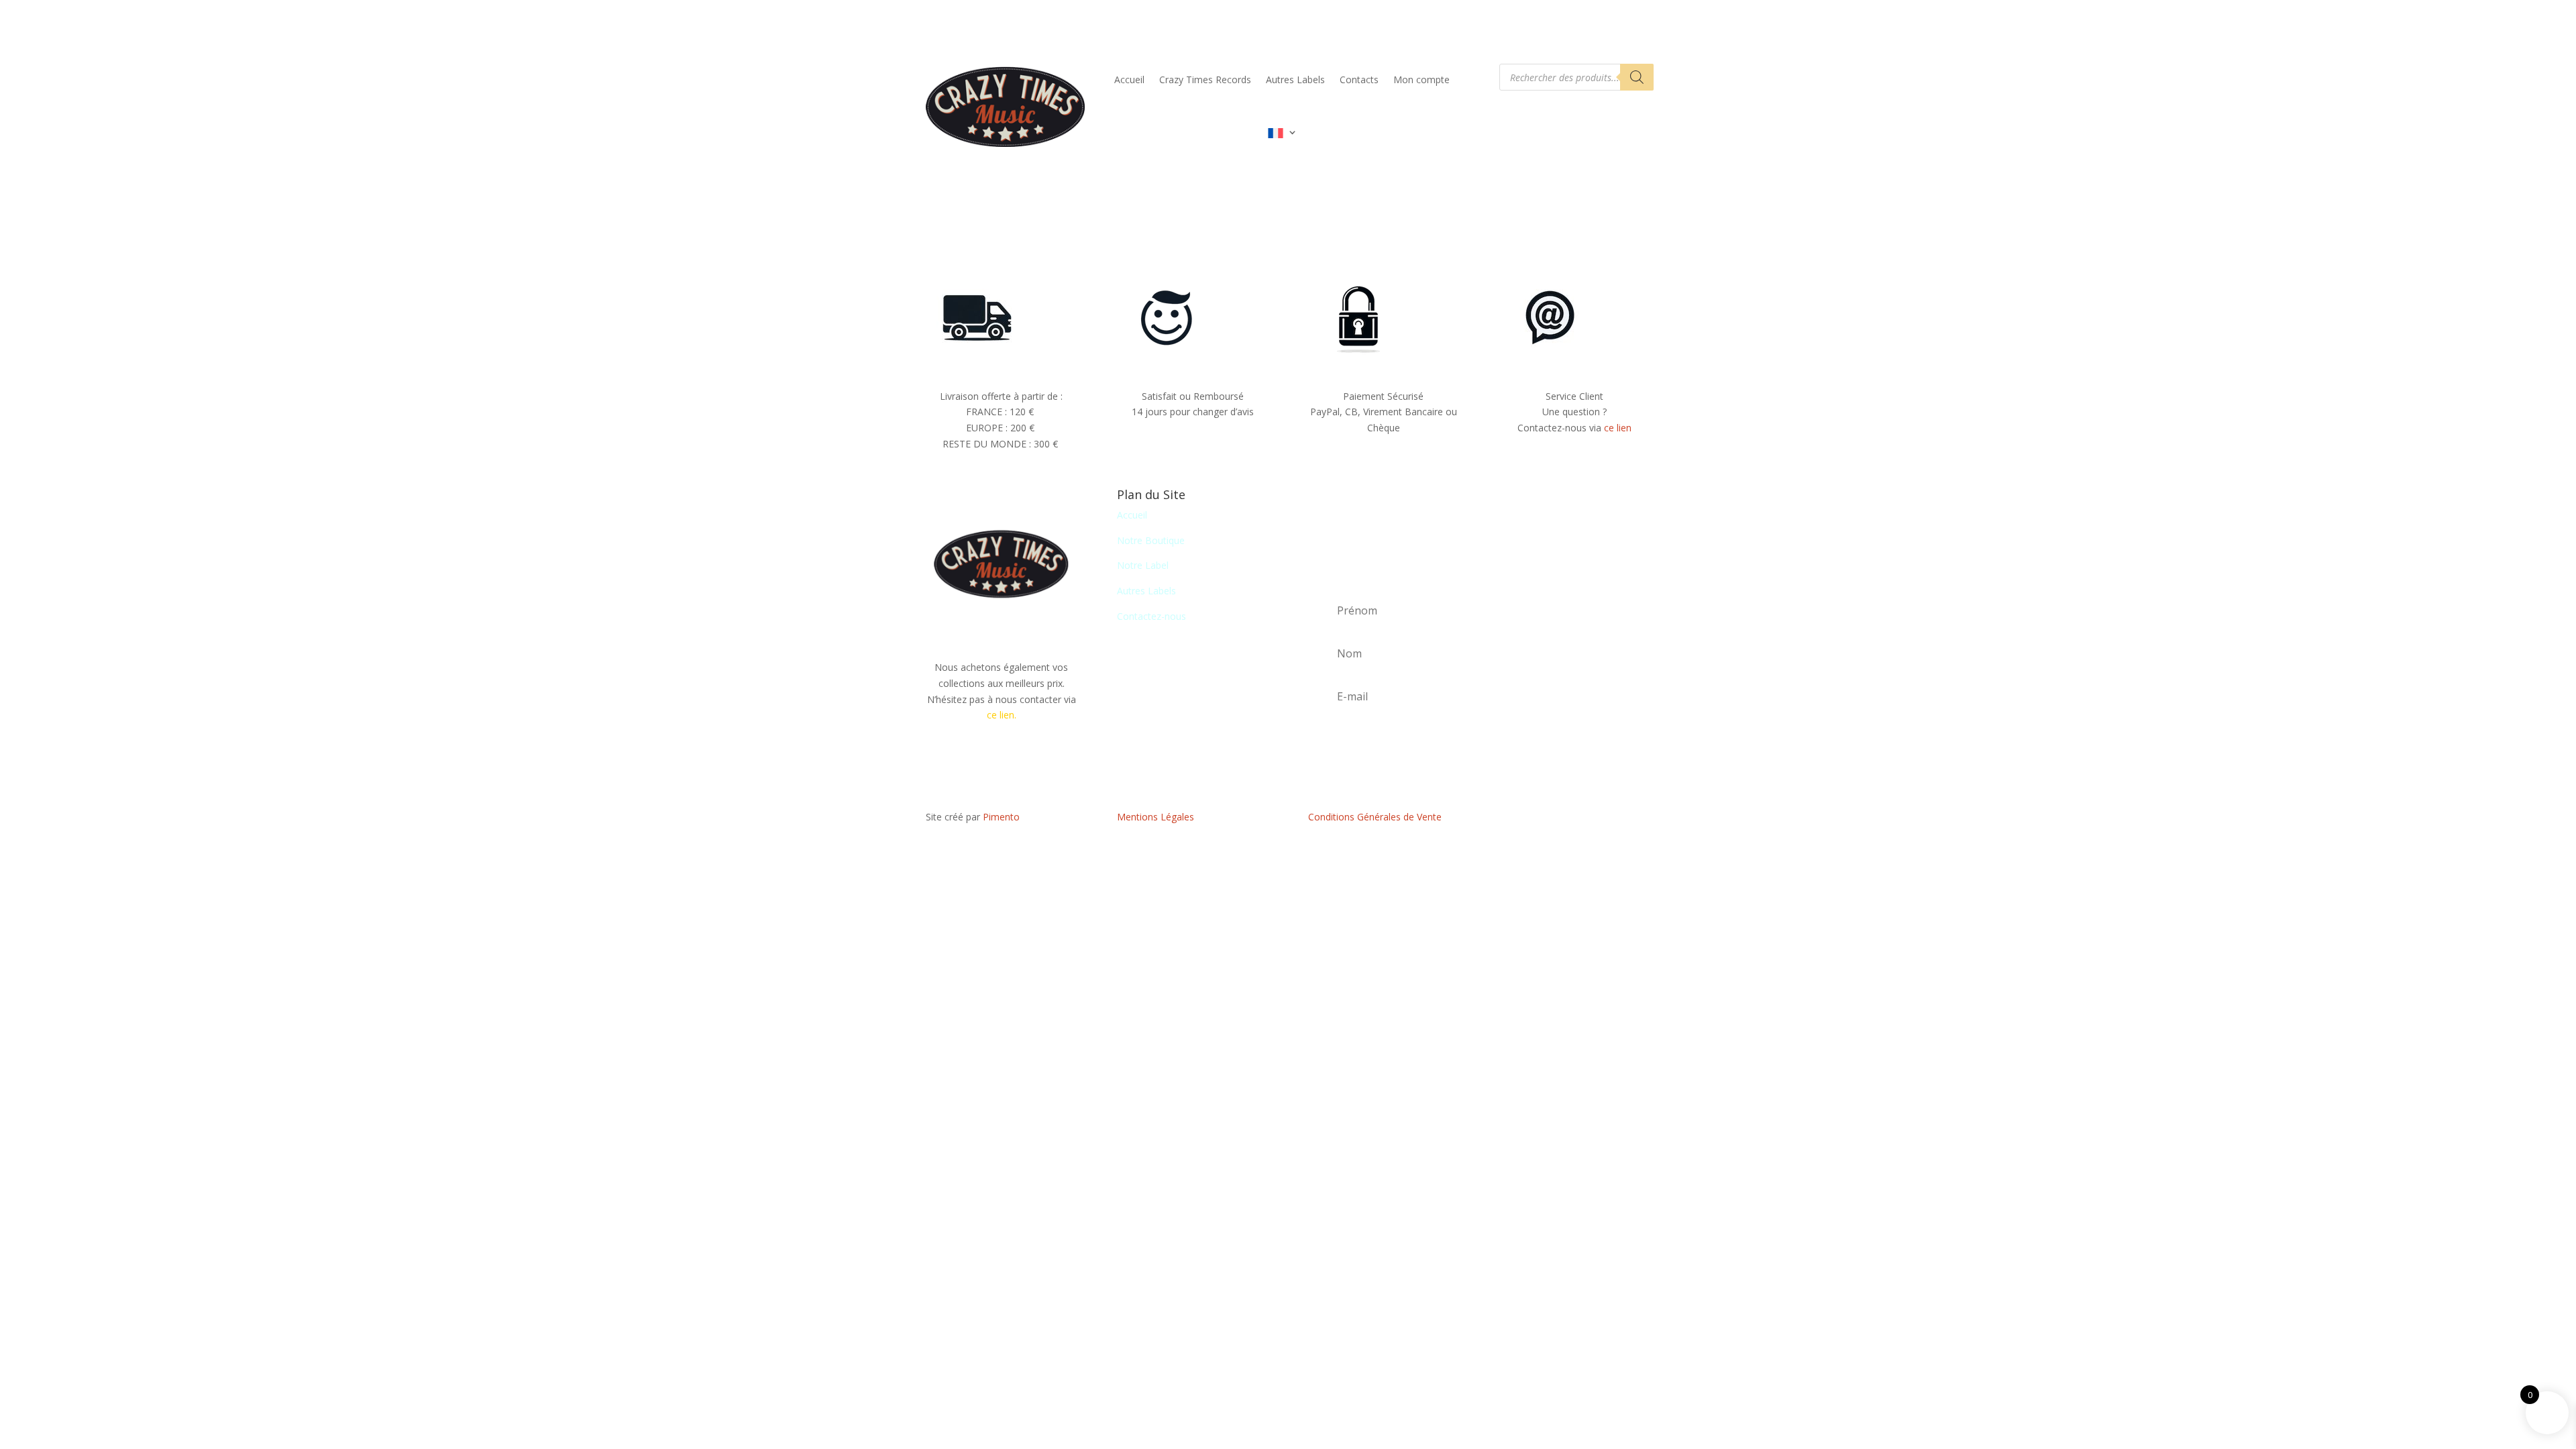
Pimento (1001, 817)
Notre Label (1143, 565)
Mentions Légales (1156, 817)
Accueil (1129, 79)
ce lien (1618, 428)
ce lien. (1002, 715)
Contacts (1359, 79)
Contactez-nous (1151, 616)
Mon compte (1421, 79)
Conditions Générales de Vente (1375, 817)
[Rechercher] (1637, 77)
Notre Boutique (1151, 540)
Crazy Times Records (1205, 79)
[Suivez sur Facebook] (1574, 820)
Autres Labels (1295, 79)
